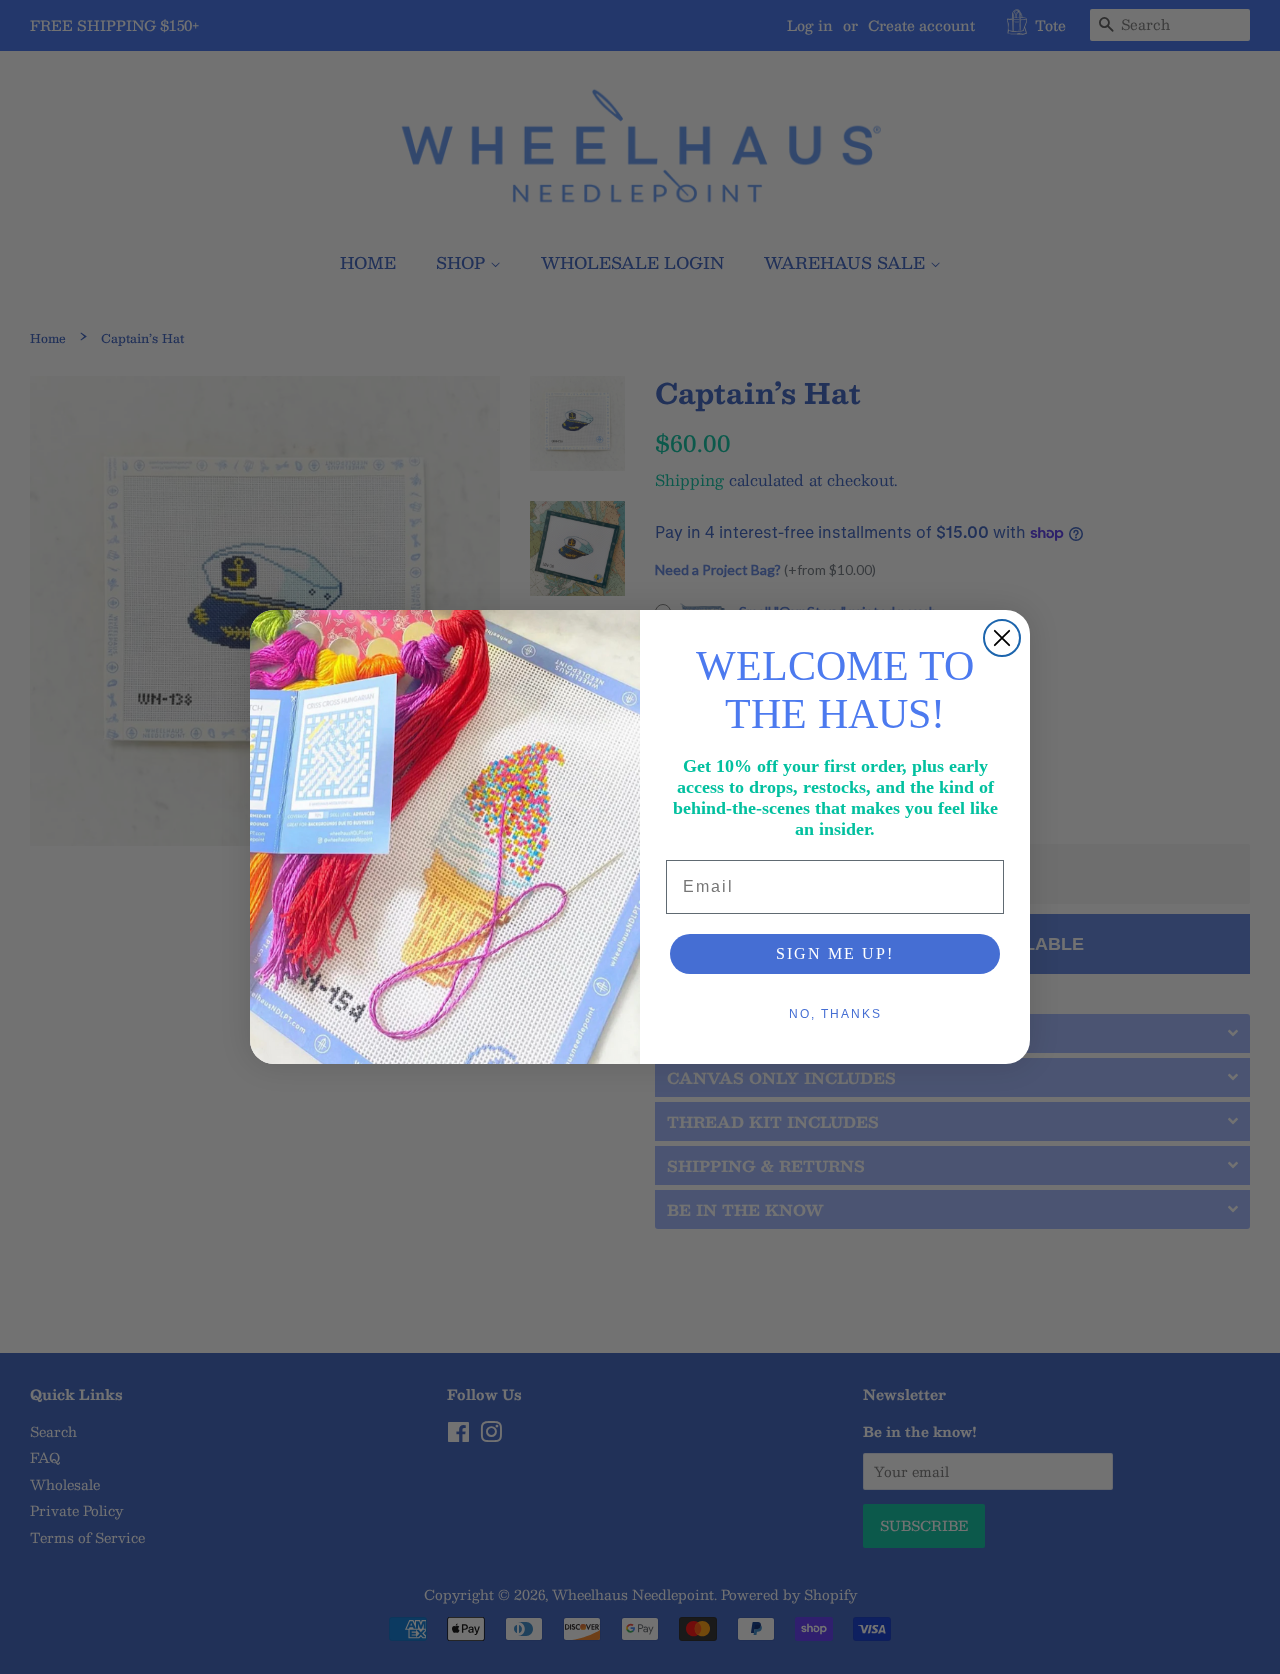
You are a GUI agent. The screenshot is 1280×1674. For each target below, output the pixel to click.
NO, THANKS (835, 1014)
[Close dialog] (1002, 638)
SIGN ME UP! (835, 953)
